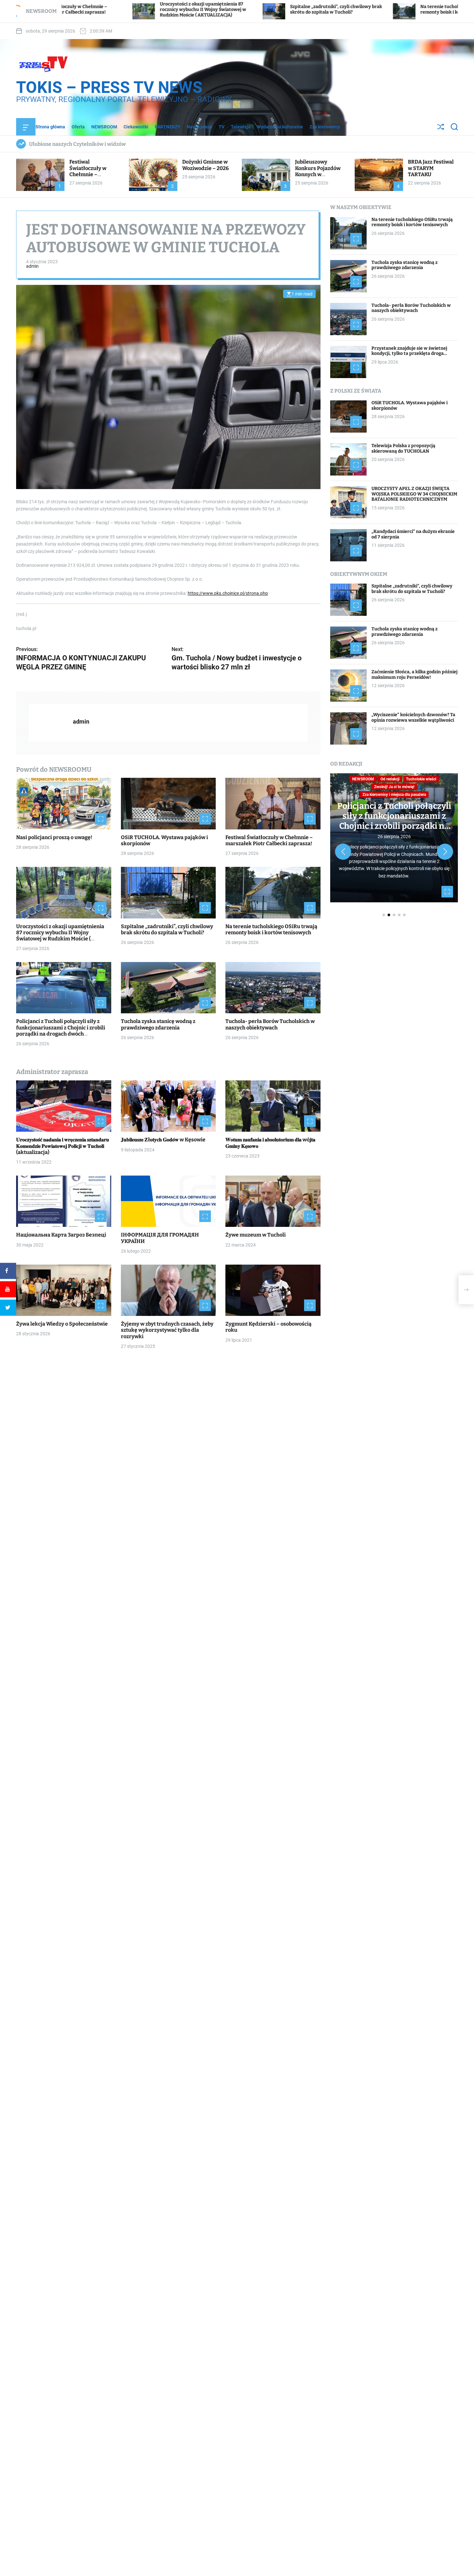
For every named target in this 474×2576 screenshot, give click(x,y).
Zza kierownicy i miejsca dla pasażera (394, 795)
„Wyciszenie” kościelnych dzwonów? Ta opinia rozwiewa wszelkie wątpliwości (413, 717)
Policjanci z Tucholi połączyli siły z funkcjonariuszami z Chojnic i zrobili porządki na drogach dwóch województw (61, 1031)
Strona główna (50, 127)
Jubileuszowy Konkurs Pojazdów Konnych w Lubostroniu (318, 171)
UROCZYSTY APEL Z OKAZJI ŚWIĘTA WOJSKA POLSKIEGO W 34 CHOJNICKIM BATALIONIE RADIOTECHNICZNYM (414, 494)
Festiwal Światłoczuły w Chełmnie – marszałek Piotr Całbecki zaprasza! (92, 174)
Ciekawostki (136, 127)
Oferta (78, 127)
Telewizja (241, 127)
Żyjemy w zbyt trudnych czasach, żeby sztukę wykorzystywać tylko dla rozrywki (167, 1330)
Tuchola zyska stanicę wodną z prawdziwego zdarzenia (158, 1025)
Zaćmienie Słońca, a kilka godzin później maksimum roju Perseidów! (415, 675)
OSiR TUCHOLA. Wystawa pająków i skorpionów (410, 406)
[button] (343, 852)
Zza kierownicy (325, 127)
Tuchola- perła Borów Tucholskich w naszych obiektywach (270, 1025)
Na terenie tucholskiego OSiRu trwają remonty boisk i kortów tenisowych (319, 9)
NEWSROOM (104, 127)
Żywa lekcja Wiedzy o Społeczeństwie (62, 1324)
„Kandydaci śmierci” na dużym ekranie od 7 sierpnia (413, 534)
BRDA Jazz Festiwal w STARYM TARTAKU (431, 168)
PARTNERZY (168, 127)
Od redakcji (390, 779)
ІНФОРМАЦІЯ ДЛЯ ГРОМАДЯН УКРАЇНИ (160, 1238)
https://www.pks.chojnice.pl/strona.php (228, 593)
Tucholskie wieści (421, 779)
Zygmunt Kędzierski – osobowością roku (268, 1327)
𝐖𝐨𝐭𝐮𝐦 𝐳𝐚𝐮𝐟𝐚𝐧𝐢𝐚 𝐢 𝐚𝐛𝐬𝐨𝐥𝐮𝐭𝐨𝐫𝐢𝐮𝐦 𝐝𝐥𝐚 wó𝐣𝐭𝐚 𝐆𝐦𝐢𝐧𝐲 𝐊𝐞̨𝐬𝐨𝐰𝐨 (270, 1143)
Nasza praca (199, 127)
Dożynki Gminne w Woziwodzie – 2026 (205, 165)
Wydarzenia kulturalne (280, 127)
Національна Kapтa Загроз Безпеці (61, 1235)
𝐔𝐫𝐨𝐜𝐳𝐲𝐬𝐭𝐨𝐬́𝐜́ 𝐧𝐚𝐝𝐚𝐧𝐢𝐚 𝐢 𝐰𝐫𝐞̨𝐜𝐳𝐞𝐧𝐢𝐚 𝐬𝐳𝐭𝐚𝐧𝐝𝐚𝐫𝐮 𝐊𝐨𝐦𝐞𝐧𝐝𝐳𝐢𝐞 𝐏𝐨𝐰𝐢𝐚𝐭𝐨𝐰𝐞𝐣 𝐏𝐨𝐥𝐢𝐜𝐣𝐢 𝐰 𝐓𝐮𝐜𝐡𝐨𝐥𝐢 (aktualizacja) (63, 1146)
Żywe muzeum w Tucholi (256, 1235)
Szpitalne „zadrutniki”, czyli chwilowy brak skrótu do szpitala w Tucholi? (194, 9)
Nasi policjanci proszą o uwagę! (54, 837)
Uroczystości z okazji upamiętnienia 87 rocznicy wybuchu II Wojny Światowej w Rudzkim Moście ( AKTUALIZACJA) (60, 936)
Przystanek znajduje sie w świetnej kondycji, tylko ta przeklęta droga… (409, 351)
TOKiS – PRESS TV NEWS (109, 87)
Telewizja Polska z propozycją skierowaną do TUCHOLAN (403, 448)
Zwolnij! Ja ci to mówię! (394, 787)
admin (32, 266)
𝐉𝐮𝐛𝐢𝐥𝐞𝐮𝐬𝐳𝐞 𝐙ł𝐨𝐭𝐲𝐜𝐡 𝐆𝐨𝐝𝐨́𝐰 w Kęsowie (163, 1140)
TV (222, 127)
